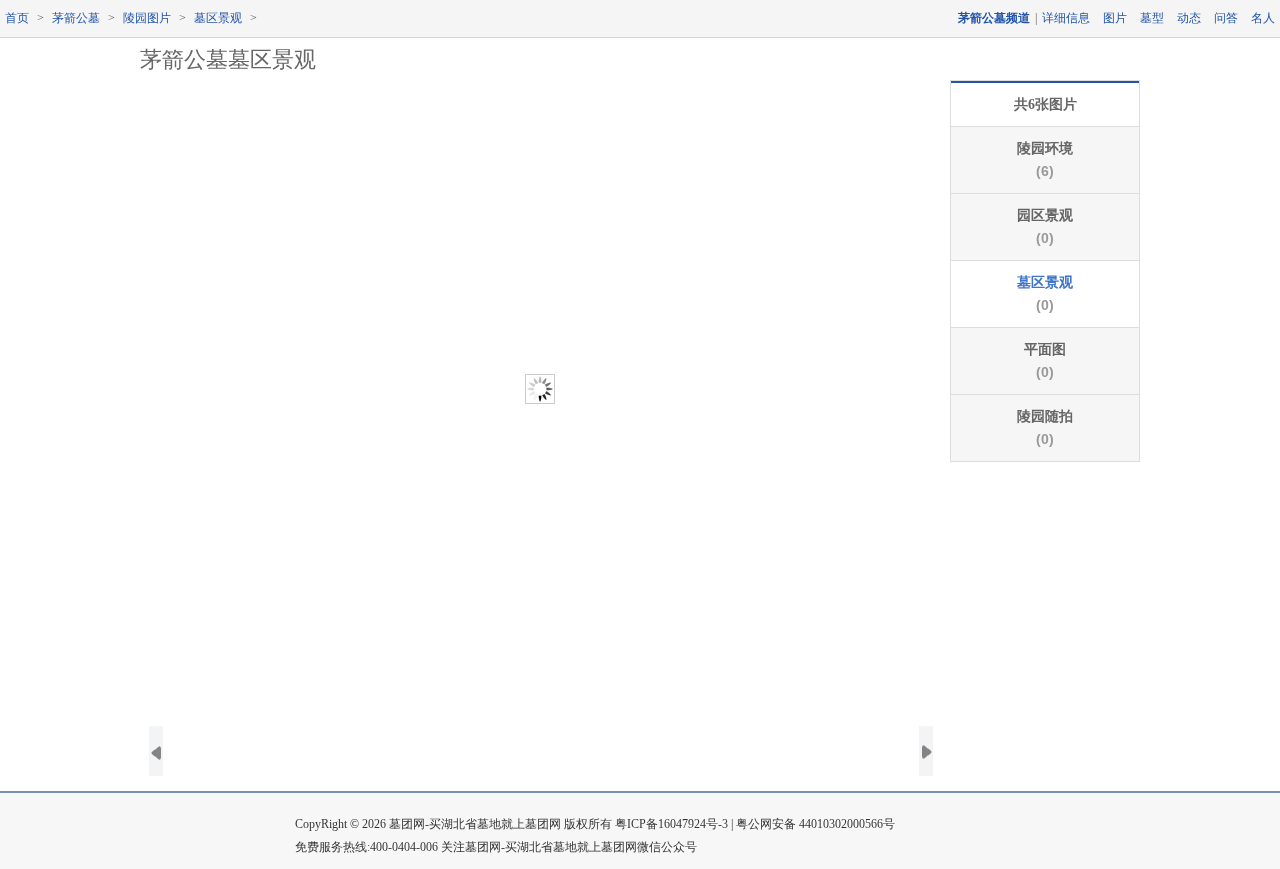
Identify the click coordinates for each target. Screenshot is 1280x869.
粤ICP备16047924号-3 (671, 824)
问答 (1226, 18)
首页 (17, 18)
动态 (1189, 18)
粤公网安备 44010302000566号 (815, 824)
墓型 (1152, 18)
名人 (1263, 18)
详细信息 (1066, 18)
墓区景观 (218, 18)
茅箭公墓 (76, 18)
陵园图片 (147, 18)
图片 (1115, 18)
